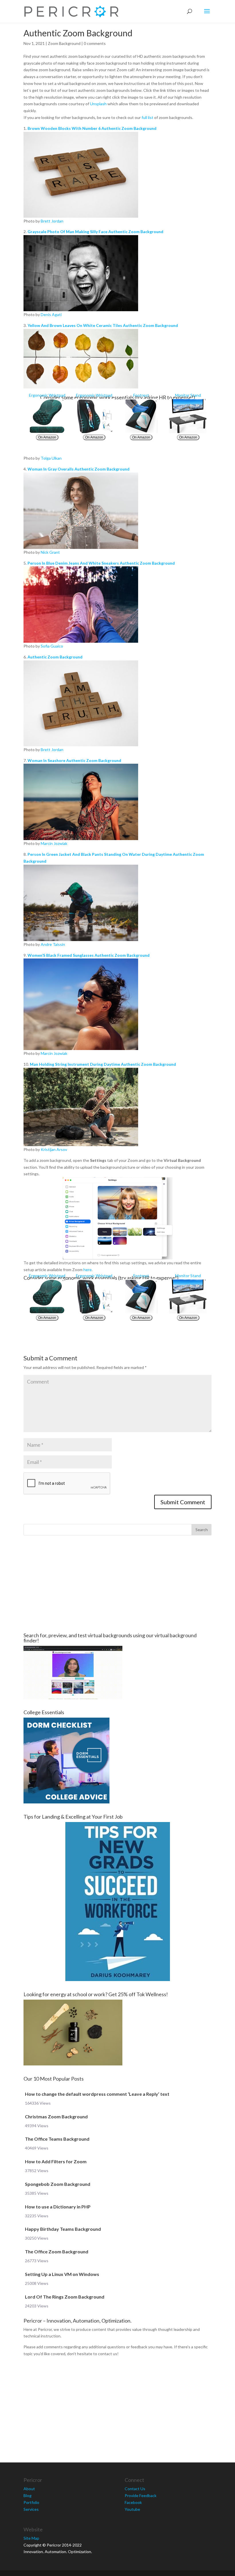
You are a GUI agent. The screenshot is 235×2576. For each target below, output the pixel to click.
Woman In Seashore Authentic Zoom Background (74, 760)
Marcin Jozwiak (54, 843)
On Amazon (47, 437)
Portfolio (31, 2502)
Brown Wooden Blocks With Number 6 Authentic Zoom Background (92, 128)
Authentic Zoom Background (55, 657)
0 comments (95, 43)
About (29, 2489)
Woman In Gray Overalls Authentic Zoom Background (79, 469)
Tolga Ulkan (51, 458)
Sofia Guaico (52, 646)
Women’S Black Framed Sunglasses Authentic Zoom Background (89, 955)
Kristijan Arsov (54, 1149)
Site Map (31, 2538)
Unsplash (98, 104)
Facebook (133, 2502)
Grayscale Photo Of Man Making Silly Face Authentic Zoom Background (95, 232)
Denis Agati (51, 314)
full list (147, 117)
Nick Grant (50, 552)
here (88, 1270)
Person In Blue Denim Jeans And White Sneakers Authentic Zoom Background (101, 563)
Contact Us (135, 2489)
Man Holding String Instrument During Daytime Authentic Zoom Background (103, 1064)
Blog (28, 2495)
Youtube (132, 2509)
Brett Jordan (52, 221)
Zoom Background (64, 43)
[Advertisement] (117, 1584)
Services (31, 2509)
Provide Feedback (141, 2495)
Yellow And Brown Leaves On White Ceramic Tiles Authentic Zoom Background (103, 325)
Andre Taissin (53, 944)
